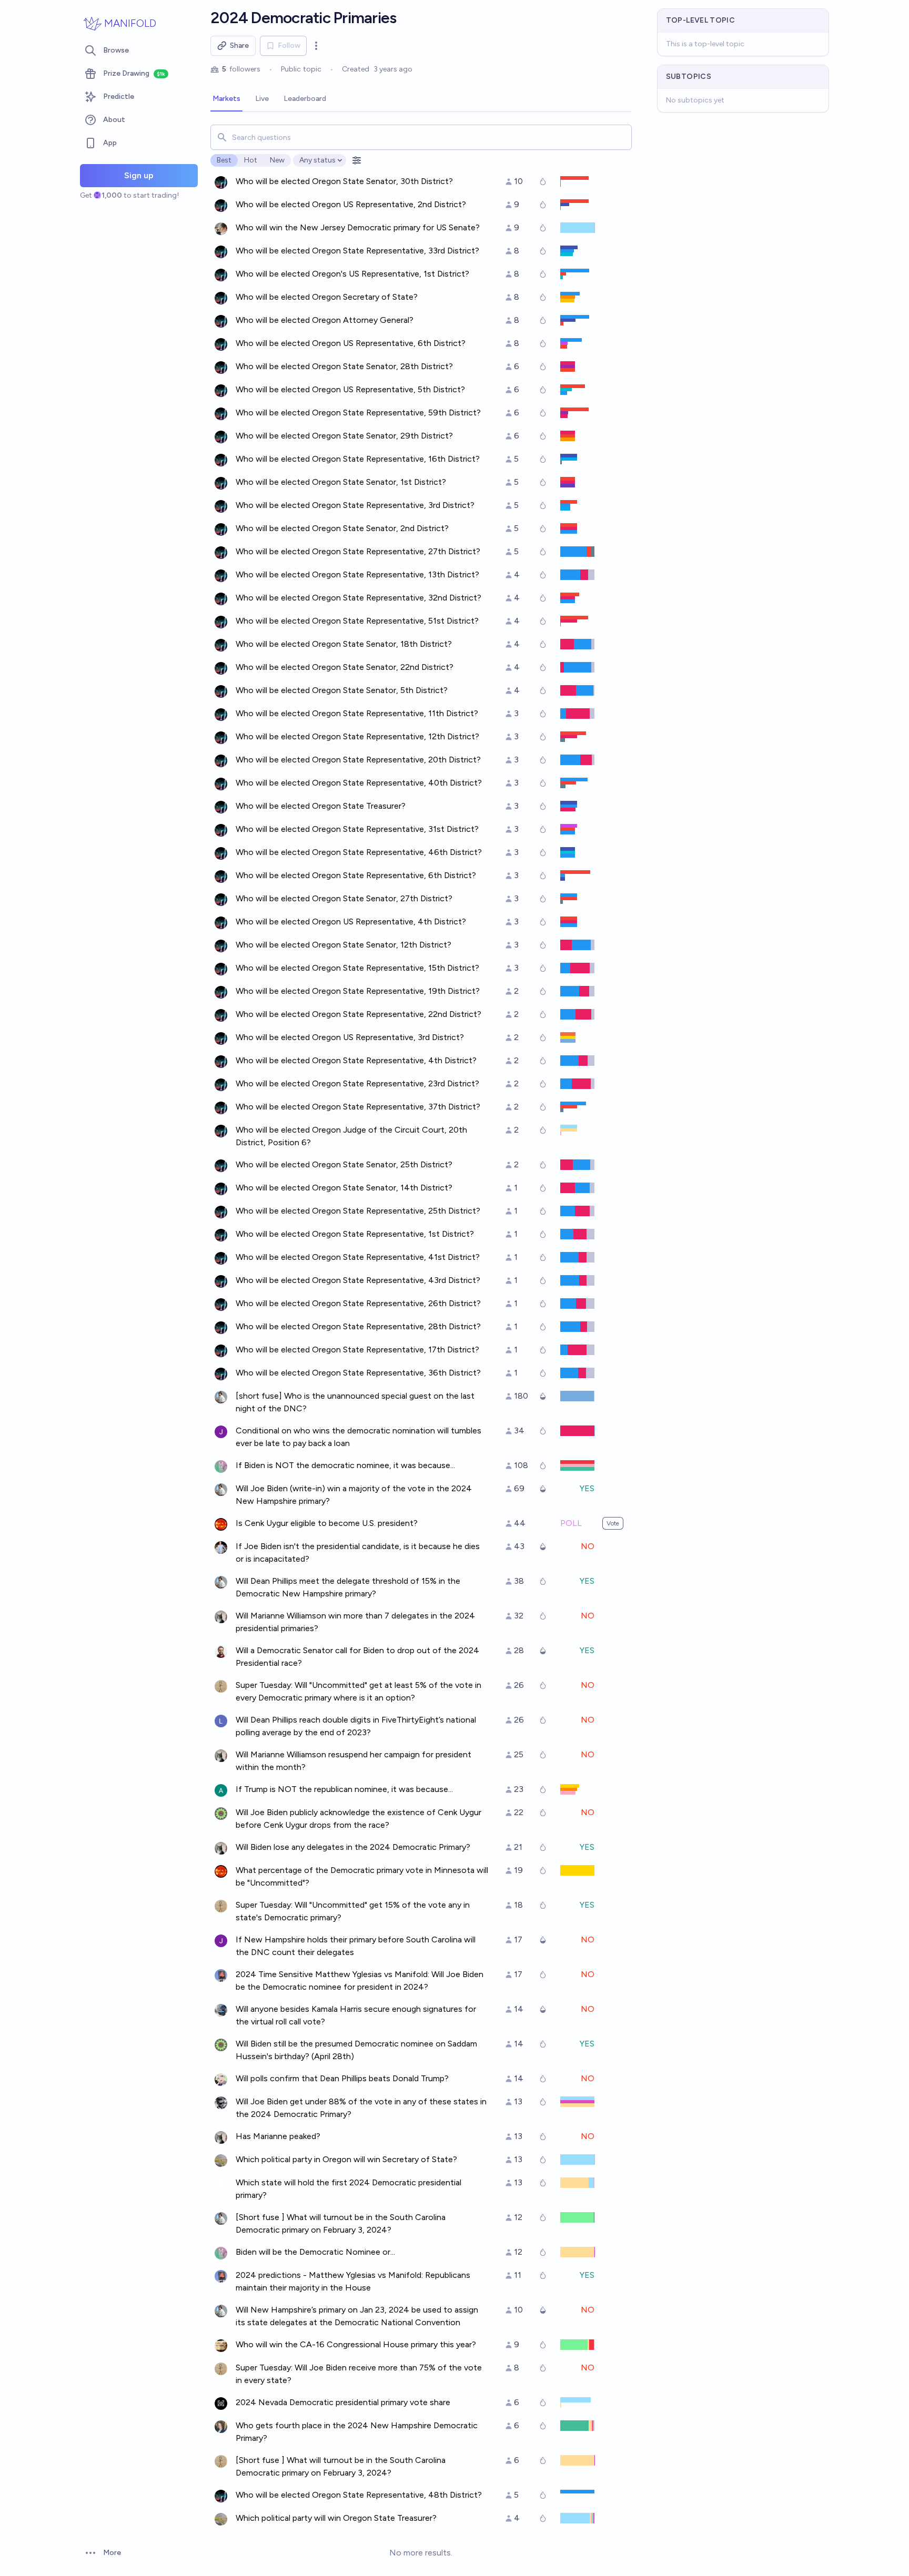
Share (239, 45)
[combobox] (421, 137)
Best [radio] (224, 160)
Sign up (139, 175)
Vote (613, 1523)
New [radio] (277, 160)
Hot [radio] (251, 160)
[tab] (226, 99)
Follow (289, 45)
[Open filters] (357, 160)
